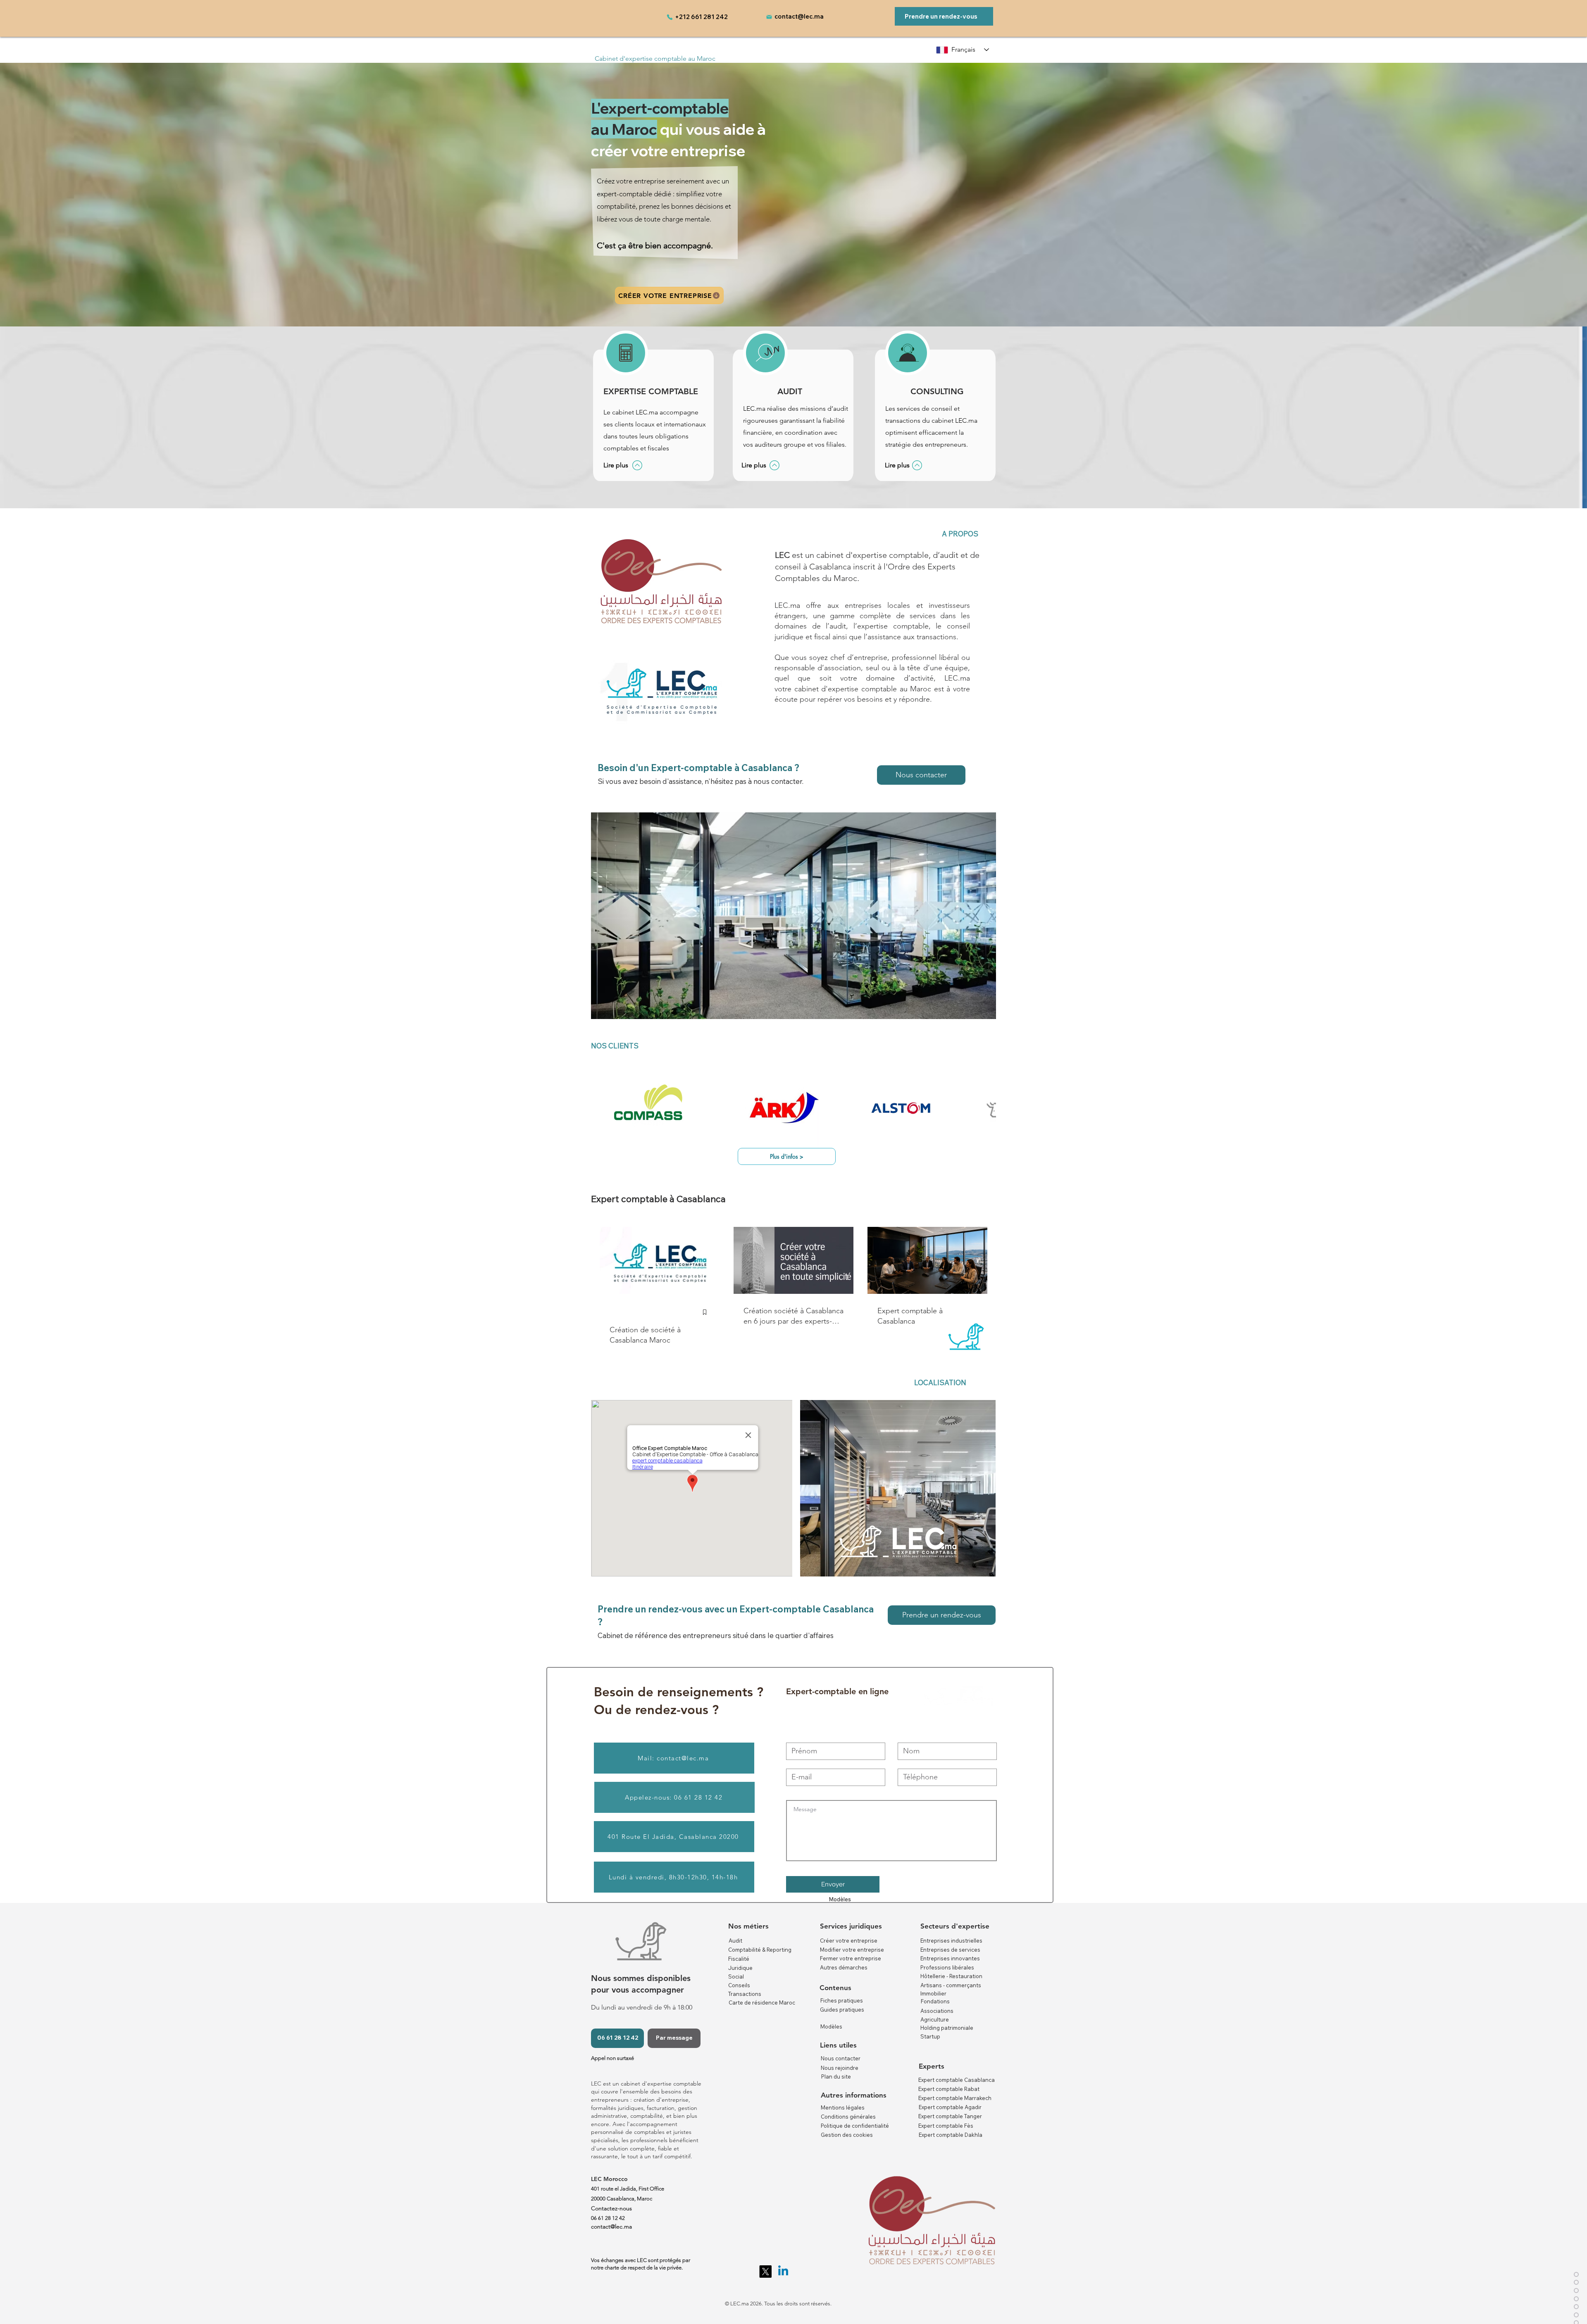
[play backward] (601, 1111)
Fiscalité (739, 1959)
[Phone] (670, 17)
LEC (782, 555)
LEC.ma (957, 678)
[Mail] (769, 17)
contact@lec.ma (799, 16)
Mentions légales (843, 2107)
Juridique (740, 1968)
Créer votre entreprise (849, 1941)
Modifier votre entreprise (852, 1950)
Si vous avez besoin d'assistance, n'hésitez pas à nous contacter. (701, 781)
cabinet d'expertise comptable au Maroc (863, 689)
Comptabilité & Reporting (760, 1950)
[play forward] (986, 1111)
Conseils (739, 1985)
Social (736, 1976)
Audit (735, 1941)
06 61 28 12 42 (608, 2218)
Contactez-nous (611, 2208)
